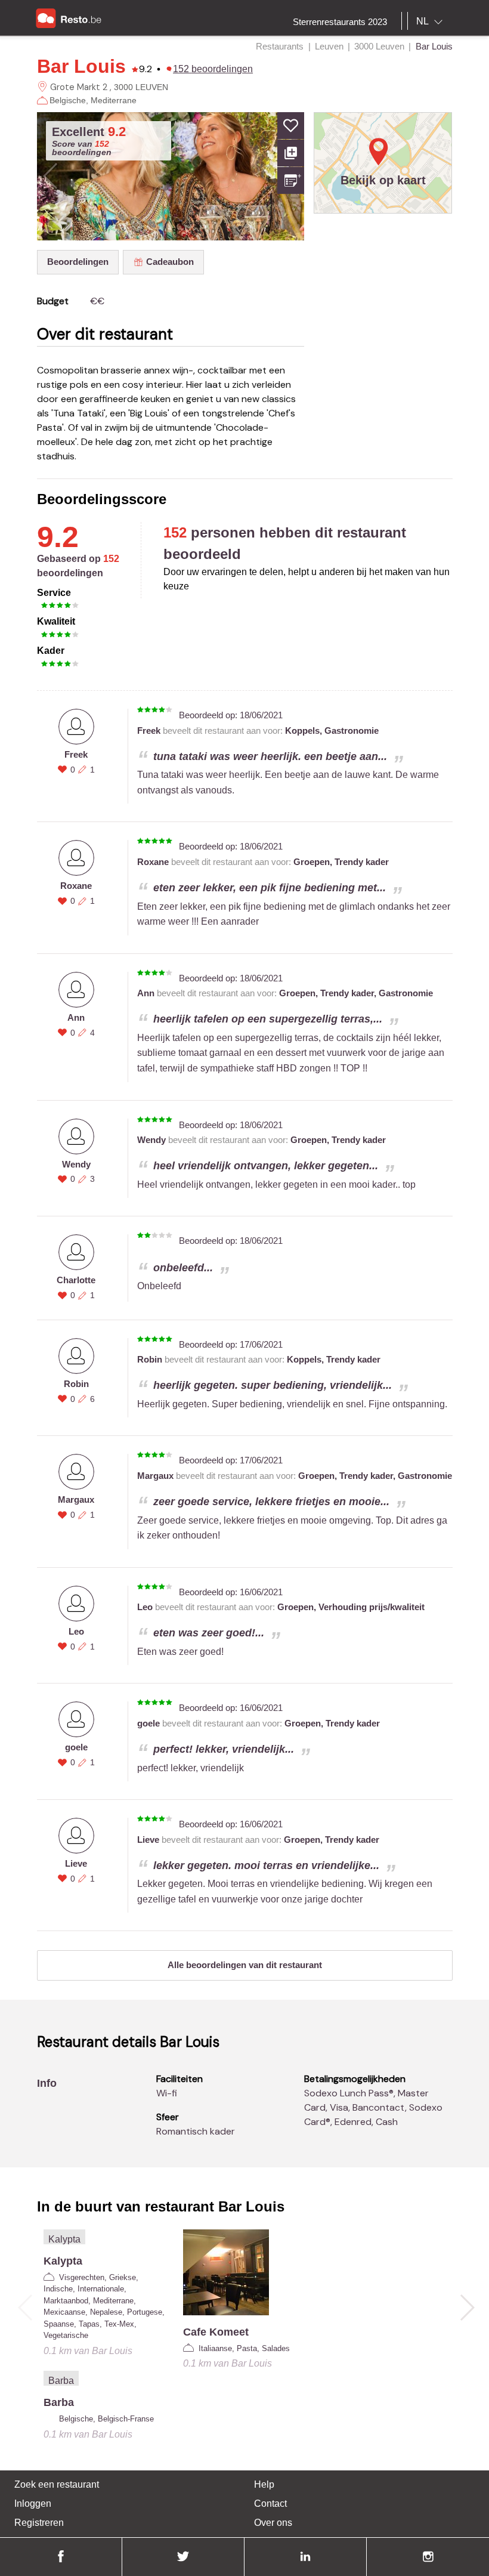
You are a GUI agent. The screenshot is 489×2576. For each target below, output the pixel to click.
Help (264, 2484)
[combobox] (432, 21)
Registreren (39, 2523)
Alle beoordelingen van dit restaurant (245, 1965)
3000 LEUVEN (141, 87)
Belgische (68, 100)
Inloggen (33, 2504)
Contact (270, 2504)
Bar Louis (81, 66)
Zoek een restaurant (57, 2484)
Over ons (273, 2523)
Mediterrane (114, 100)
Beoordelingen (78, 262)
